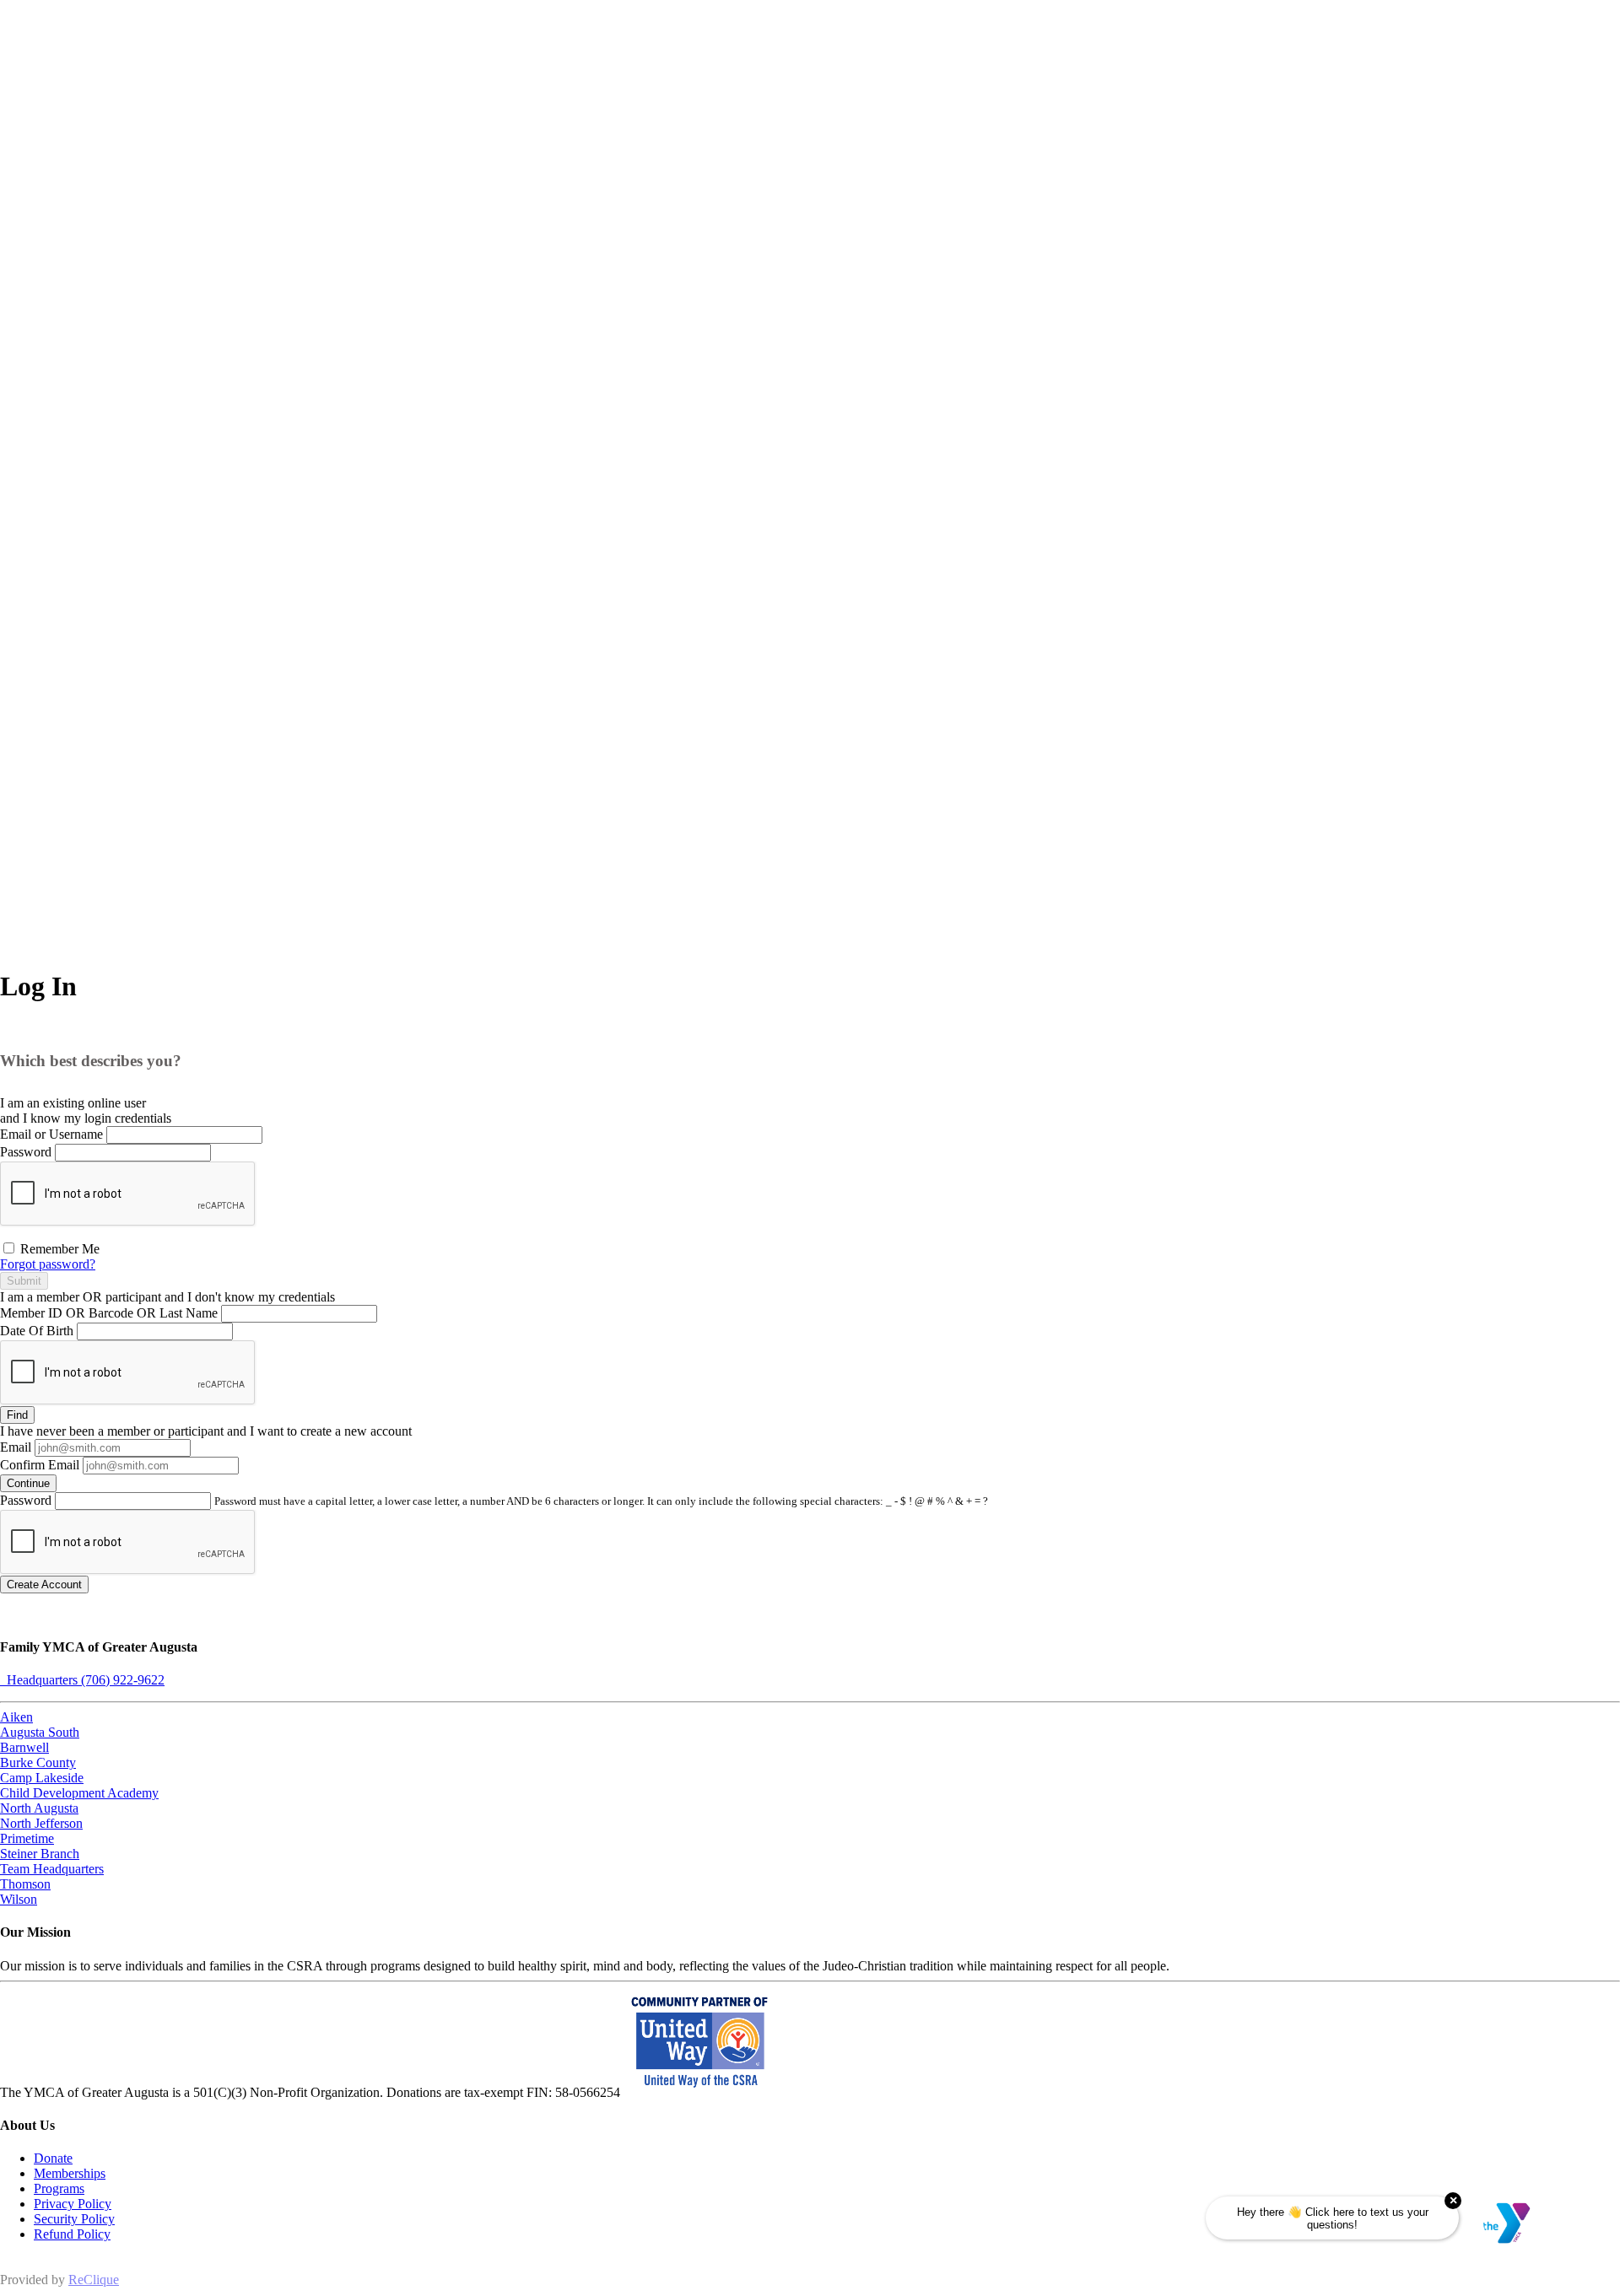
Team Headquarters (52, 1869)
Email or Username (51, 1134)
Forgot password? (48, 1264)
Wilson (19, 1899)
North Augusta (39, 1808)
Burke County (38, 1762)
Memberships (70, 2173)
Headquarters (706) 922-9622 (82, 1680)
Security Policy (74, 2219)
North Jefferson (41, 1823)
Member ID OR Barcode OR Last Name (109, 1313)
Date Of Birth (37, 1331)
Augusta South (40, 1732)
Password (26, 1152)
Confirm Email (40, 1465)
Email (16, 1447)
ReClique (94, 2280)
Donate (53, 2158)
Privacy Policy (73, 2204)
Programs (59, 2188)
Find (17, 1415)
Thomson (25, 1884)
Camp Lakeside (42, 1778)
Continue (28, 1483)
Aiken (16, 1717)
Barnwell (24, 1747)
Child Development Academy (79, 1793)
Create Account (44, 1585)
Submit (24, 1281)
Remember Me (58, 1249)
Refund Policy (72, 2234)
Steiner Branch (40, 1854)
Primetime (27, 1838)
